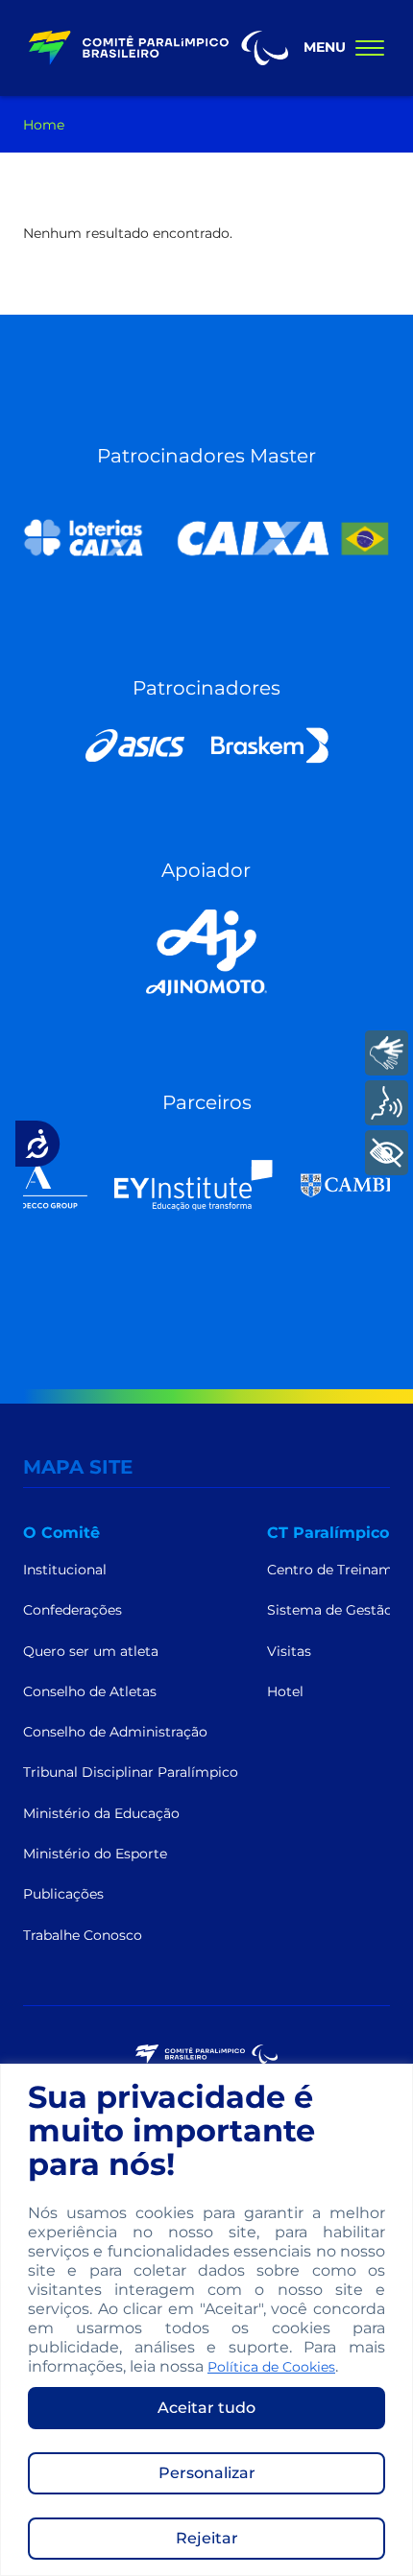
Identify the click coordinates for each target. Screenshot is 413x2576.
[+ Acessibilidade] (387, 1153)
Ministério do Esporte (95, 1854)
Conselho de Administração (115, 1732)
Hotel (285, 1691)
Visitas (289, 1651)
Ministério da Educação (101, 1813)
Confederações (73, 1610)
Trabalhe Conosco (83, 1935)
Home (44, 125)
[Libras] (387, 1053)
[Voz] (387, 1103)
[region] (206, 2320)
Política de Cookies (271, 2367)
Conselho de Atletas (90, 1691)
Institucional (65, 1570)
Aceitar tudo (206, 2408)
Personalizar (207, 2473)
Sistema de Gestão (330, 1610)
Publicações (63, 1894)
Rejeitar (207, 2538)
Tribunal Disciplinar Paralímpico (131, 1772)
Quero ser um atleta (91, 1651)
